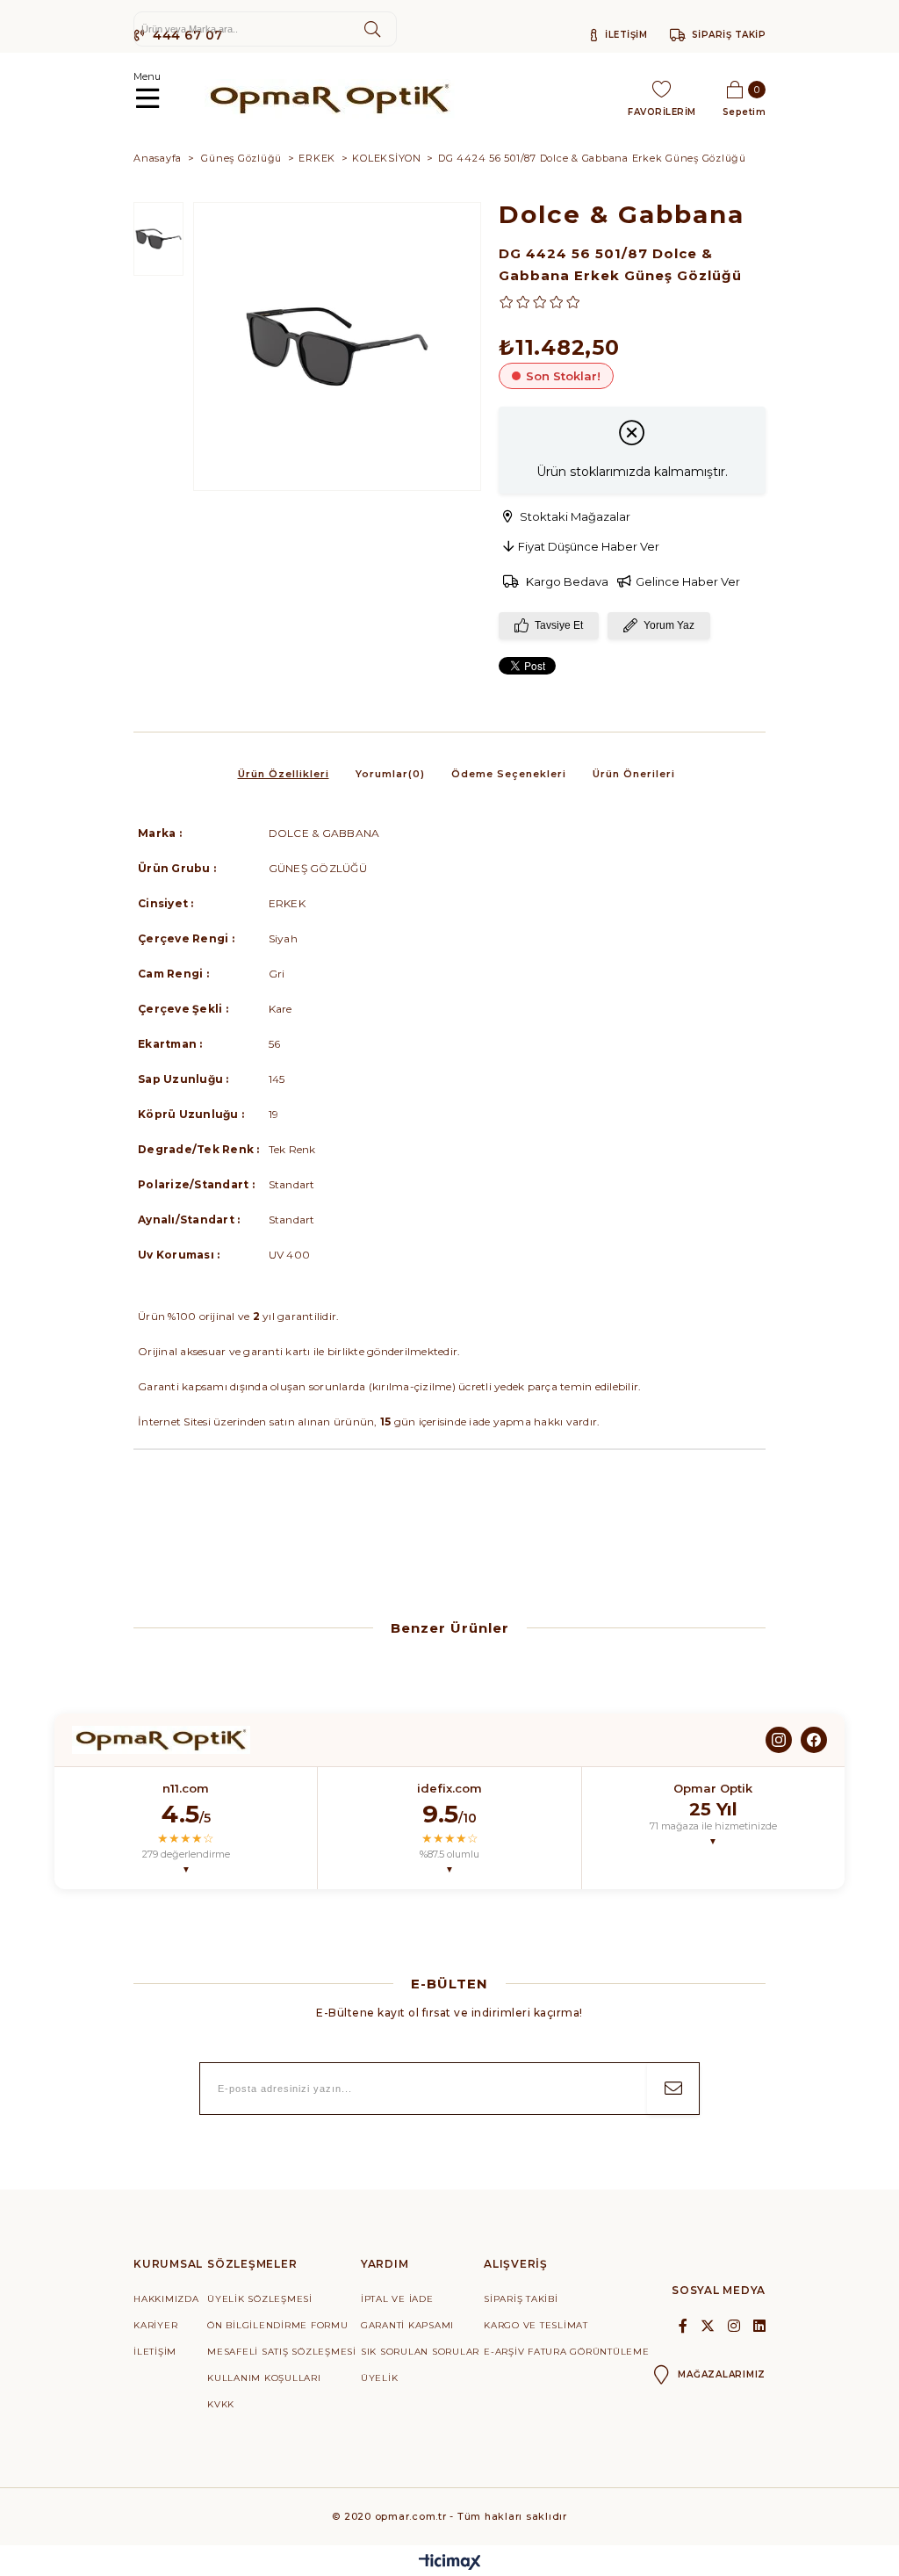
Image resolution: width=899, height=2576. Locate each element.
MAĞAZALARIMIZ (722, 2374)
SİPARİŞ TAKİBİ (521, 2299)
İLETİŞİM (625, 35)
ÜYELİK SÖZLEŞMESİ (260, 2299)
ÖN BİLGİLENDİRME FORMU (278, 2325)
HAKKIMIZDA (166, 2299)
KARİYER (155, 2325)
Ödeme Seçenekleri (509, 774)
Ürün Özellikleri (284, 774)
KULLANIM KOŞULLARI (264, 2378)
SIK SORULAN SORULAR (420, 2352)
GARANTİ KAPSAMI (407, 2325)
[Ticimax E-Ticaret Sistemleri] (450, 2563)
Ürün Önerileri (634, 774)
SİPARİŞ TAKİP (729, 35)
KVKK (221, 2404)
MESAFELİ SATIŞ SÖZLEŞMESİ (282, 2352)
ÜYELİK (380, 2378)
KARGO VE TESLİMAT (536, 2325)
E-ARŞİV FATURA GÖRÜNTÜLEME (567, 2352)
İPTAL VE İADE (397, 2299)
